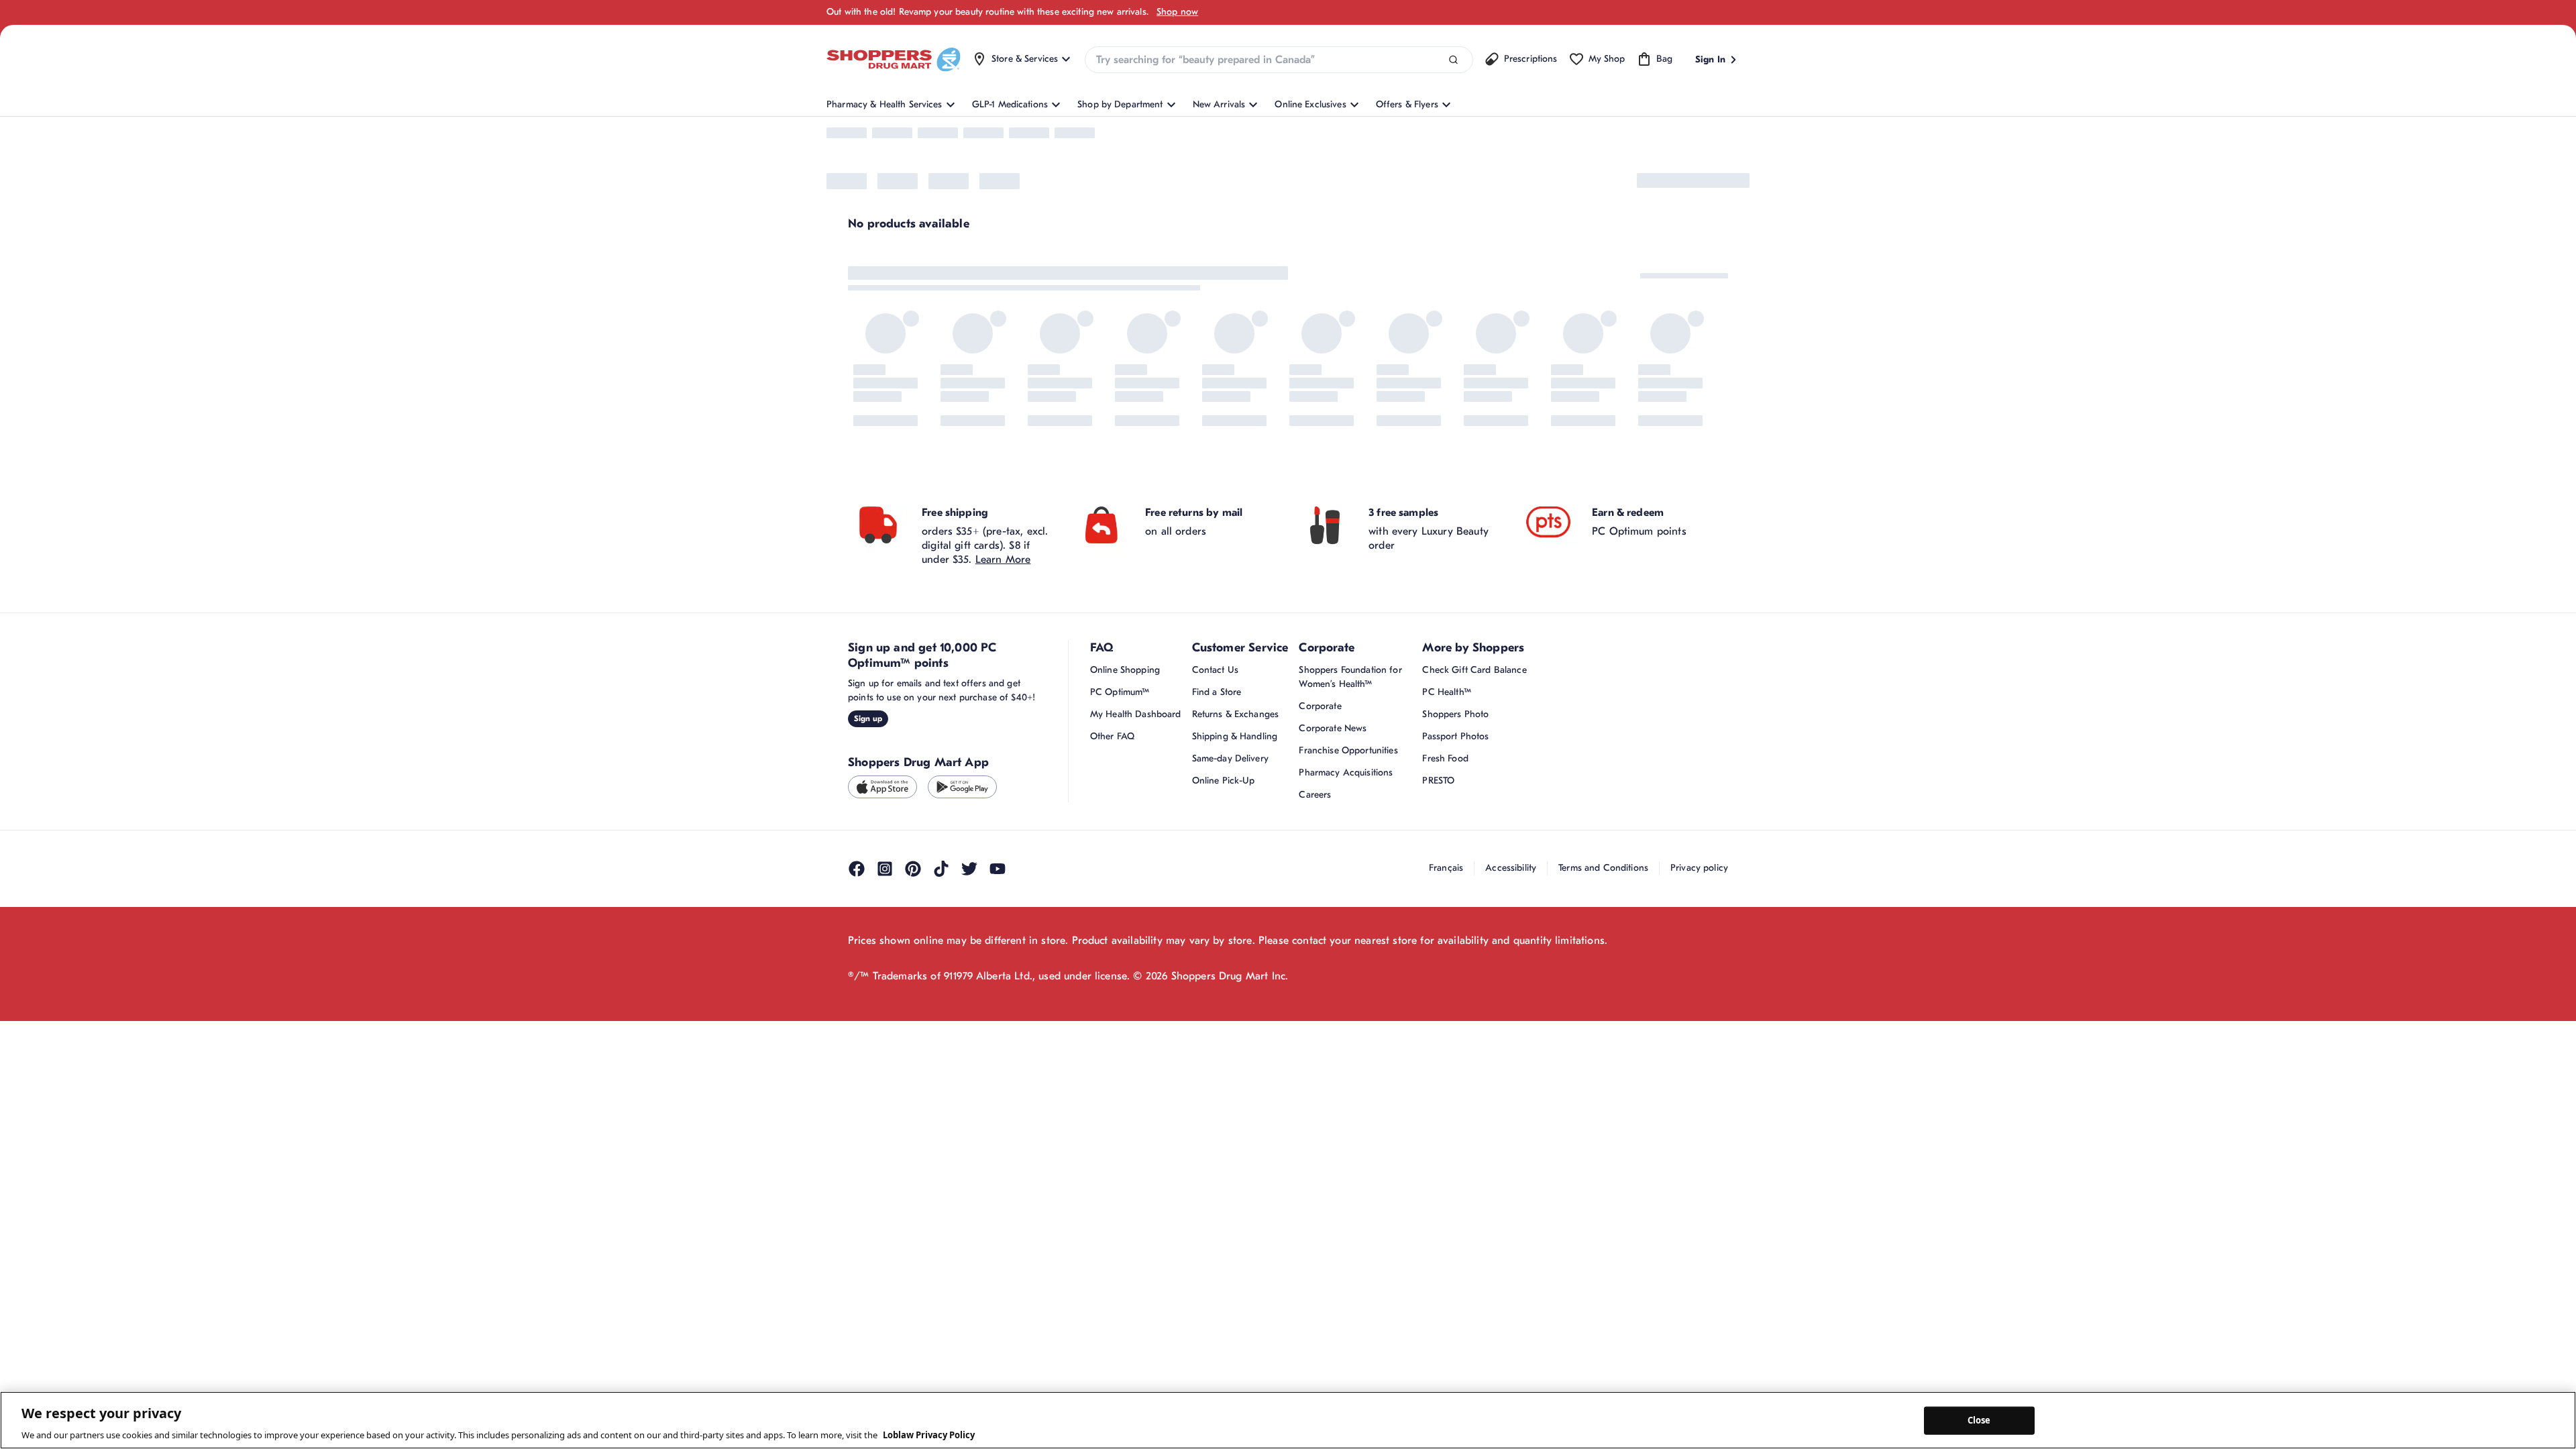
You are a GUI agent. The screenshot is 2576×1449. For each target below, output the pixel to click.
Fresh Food (1445, 868)
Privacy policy (1699, 977)
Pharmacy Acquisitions (1346, 882)
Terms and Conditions (1603, 977)
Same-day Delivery (1230, 868)
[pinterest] (913, 978)
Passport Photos (1455, 846)
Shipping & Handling (1235, 846)
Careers (1315, 905)
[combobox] (1279, 60)
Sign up (868, 828)
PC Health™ (1446, 802)
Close (1979, 1420)
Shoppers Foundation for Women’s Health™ (1350, 787)
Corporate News (1333, 838)
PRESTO (1438, 891)
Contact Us (1215, 780)
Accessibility (1511, 977)
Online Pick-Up (1224, 891)
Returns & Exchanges (1236, 824)
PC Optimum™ (1120, 802)
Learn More (1003, 669)
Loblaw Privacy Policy (929, 1435)
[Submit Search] (1453, 60)
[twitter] (969, 978)
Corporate (1320, 816)
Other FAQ (1112, 846)
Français (1446, 977)
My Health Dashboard (1136, 824)
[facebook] (857, 978)
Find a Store (1217, 802)
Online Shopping (1125, 780)
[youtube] (998, 978)
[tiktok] (941, 978)
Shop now (1177, 12)
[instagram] (885, 978)
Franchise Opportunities (1348, 860)
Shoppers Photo (1455, 824)
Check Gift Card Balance (1474, 780)
